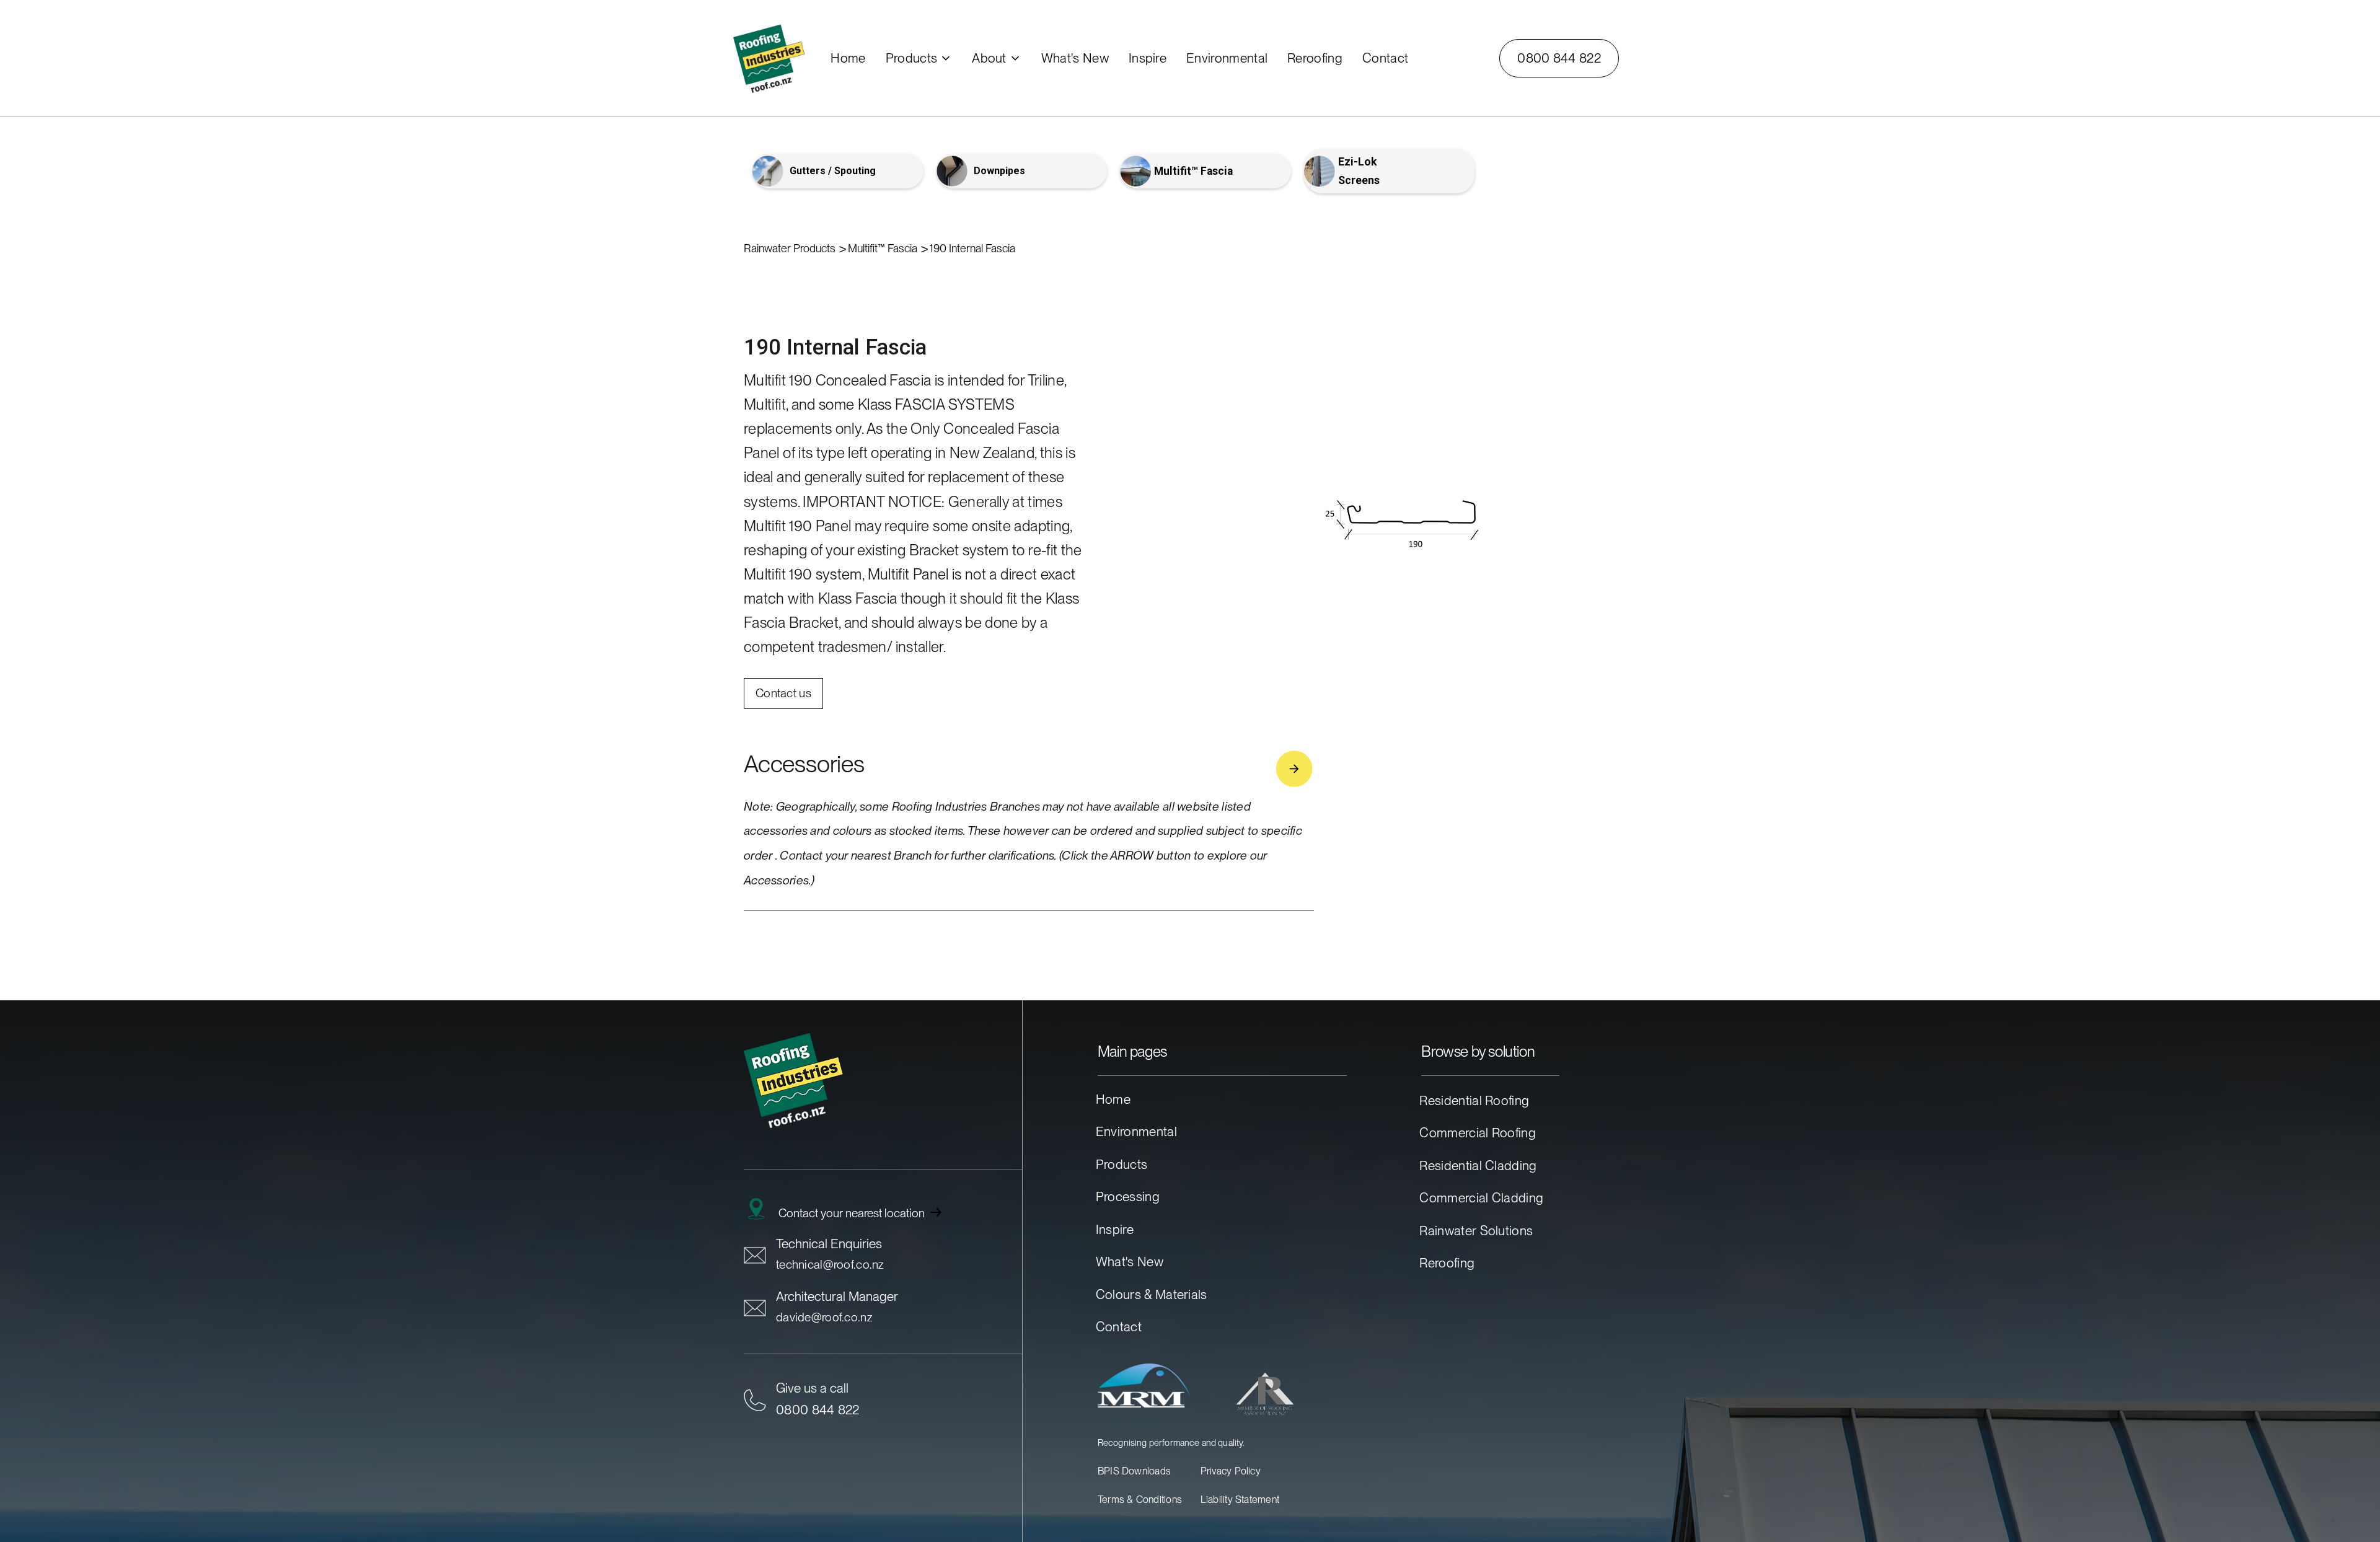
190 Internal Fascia (972, 248)
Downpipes (999, 171)
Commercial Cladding (1481, 1198)
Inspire (1115, 1229)
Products (1122, 1164)
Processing (1128, 1196)
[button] (919, 58)
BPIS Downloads (1134, 1471)
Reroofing (1447, 1263)
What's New (1130, 1262)
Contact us (783, 693)
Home (1113, 1099)
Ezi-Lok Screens (1359, 171)
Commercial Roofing (1478, 1133)
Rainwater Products (790, 248)
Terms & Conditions (1140, 1500)
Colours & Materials (1152, 1294)
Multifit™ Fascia (1193, 171)
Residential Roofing (1474, 1100)
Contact (1119, 1327)
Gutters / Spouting (833, 171)
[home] (781, 58)
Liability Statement (1240, 1500)
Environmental (1136, 1131)
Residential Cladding (1478, 1165)
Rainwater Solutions (1476, 1231)
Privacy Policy (1231, 1471)
